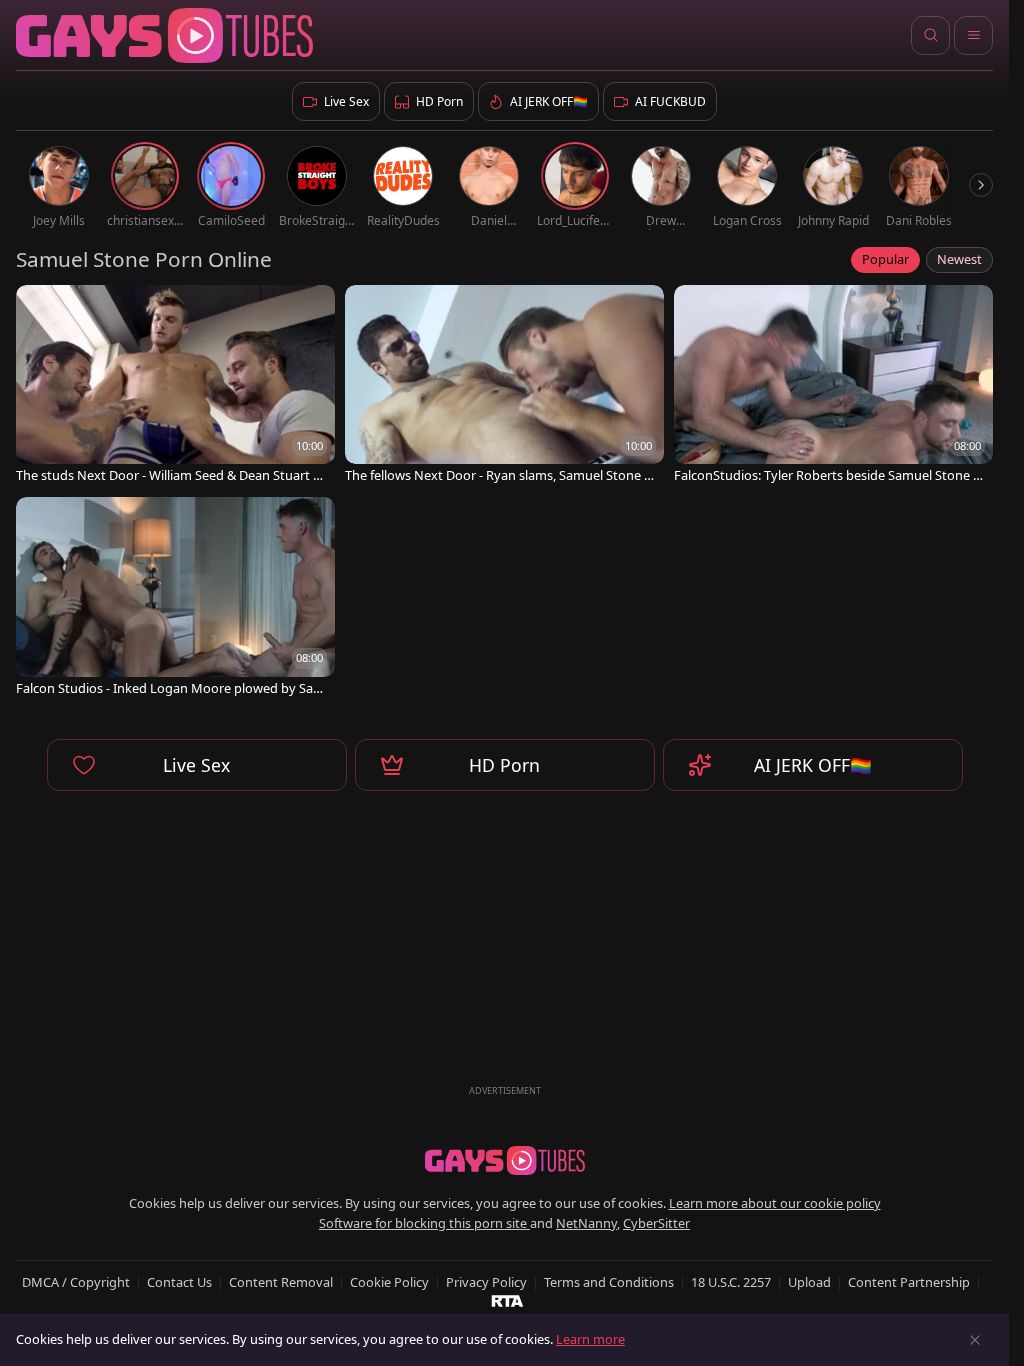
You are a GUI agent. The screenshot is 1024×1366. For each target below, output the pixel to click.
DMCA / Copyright (76, 1282)
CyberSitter (656, 1223)
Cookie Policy (389, 1282)
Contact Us (179, 1282)
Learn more (590, 1339)
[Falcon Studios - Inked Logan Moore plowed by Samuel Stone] (175, 598)
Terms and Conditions (609, 1282)
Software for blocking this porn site (424, 1223)
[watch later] (40, 309)
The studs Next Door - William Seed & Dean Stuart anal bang (168, 475)
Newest (959, 259)
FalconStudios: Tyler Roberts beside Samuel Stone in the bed (829, 475)
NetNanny (586, 1223)
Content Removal (281, 1282)
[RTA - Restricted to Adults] (507, 1300)
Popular (885, 259)
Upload (809, 1282)
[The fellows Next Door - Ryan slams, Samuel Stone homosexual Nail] (504, 386)
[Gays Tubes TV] (505, 1161)
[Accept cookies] (975, 1340)
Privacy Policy (486, 1282)
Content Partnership (909, 1282)
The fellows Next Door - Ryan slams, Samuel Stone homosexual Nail (498, 475)
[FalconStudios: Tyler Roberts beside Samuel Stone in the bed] (833, 386)
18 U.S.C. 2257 (731, 1282)
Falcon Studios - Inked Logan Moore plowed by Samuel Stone (170, 688)
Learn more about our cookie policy (775, 1203)
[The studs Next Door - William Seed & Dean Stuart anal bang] (175, 386)
